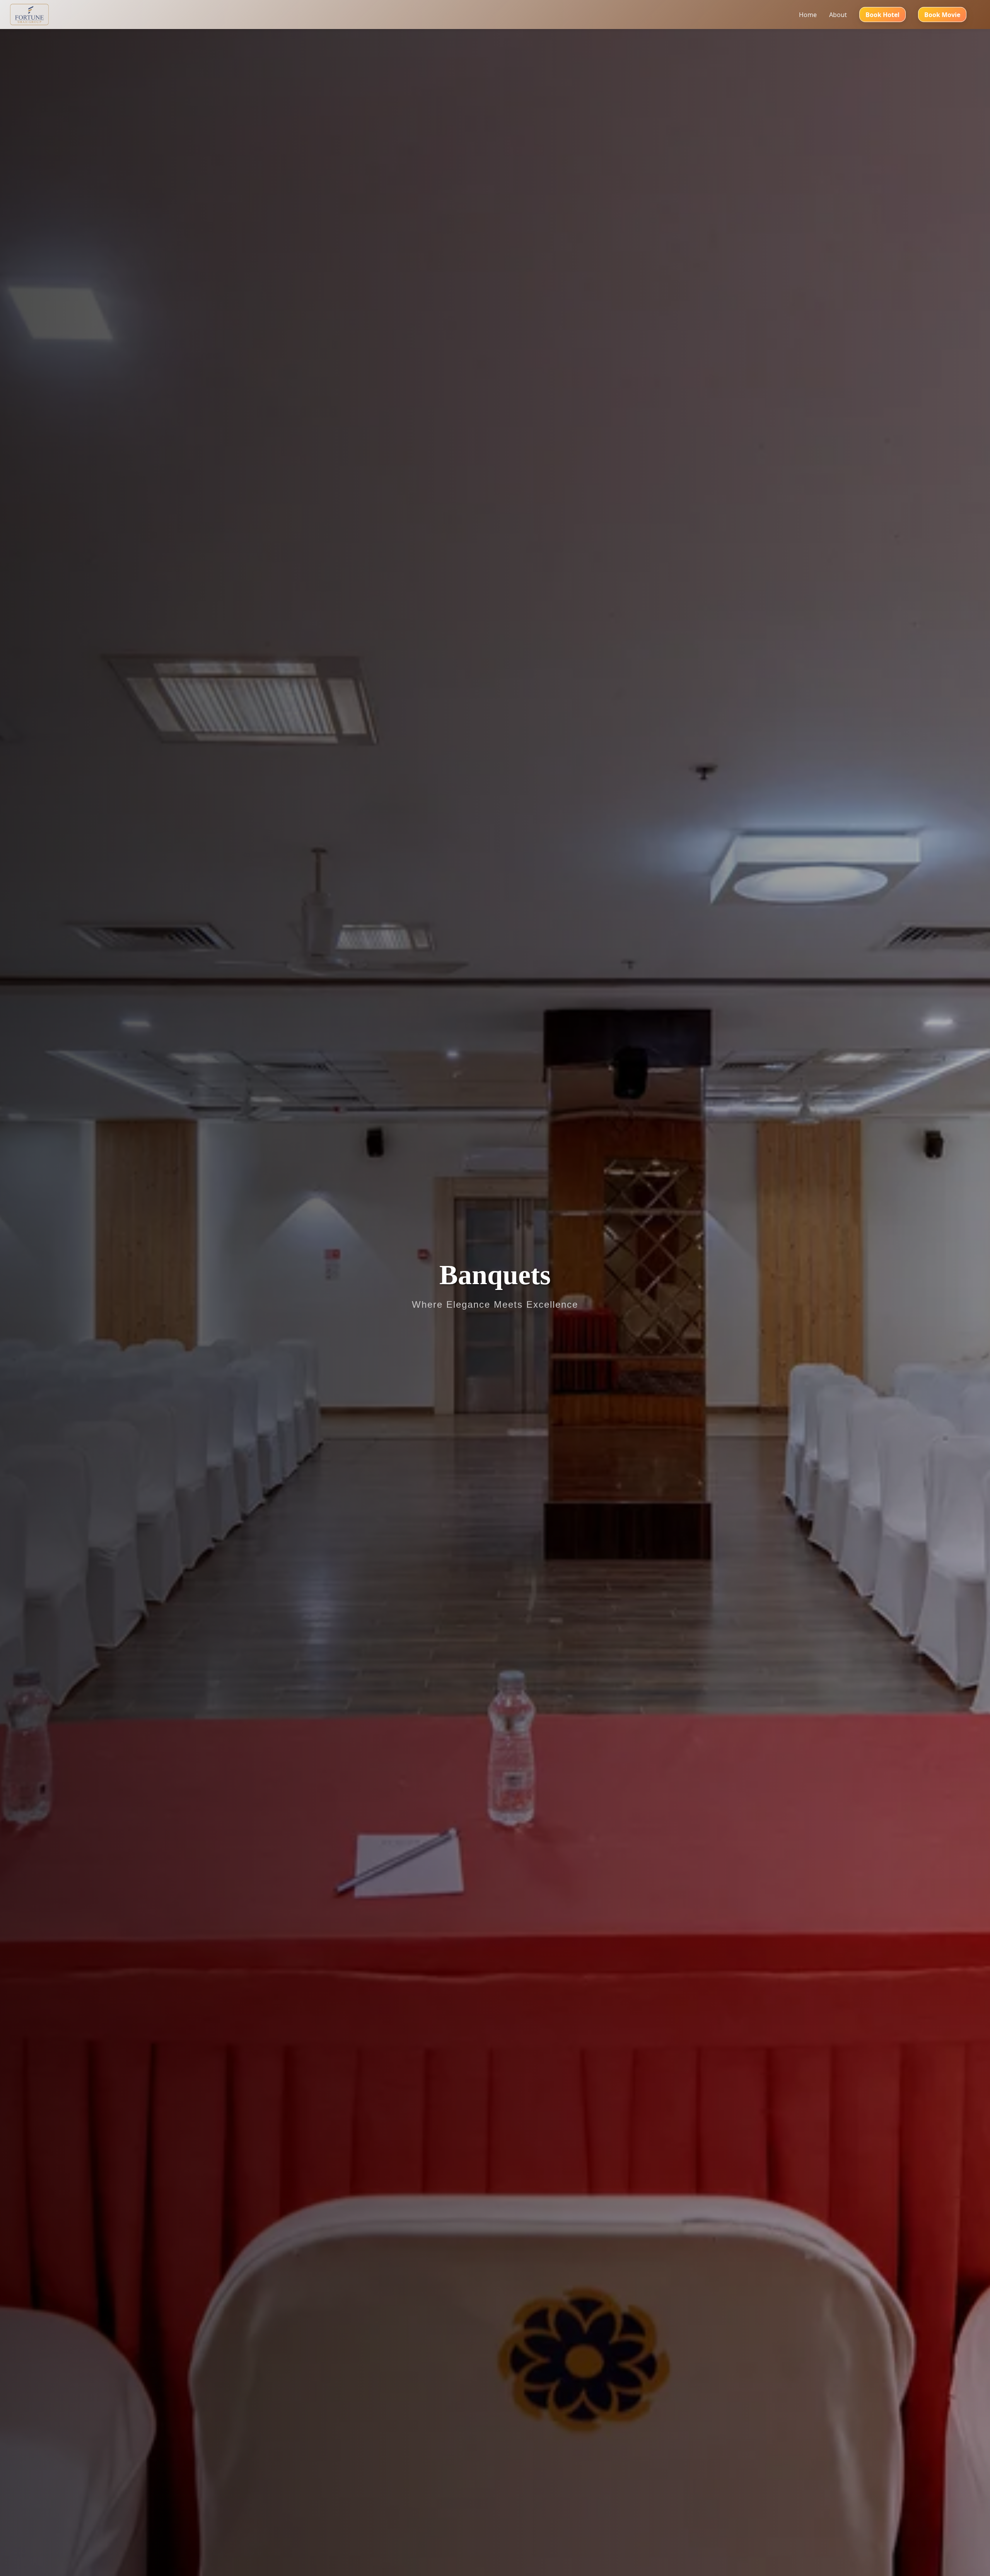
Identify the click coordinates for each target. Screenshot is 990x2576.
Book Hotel (882, 15)
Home (808, 15)
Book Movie (942, 15)
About (838, 15)
